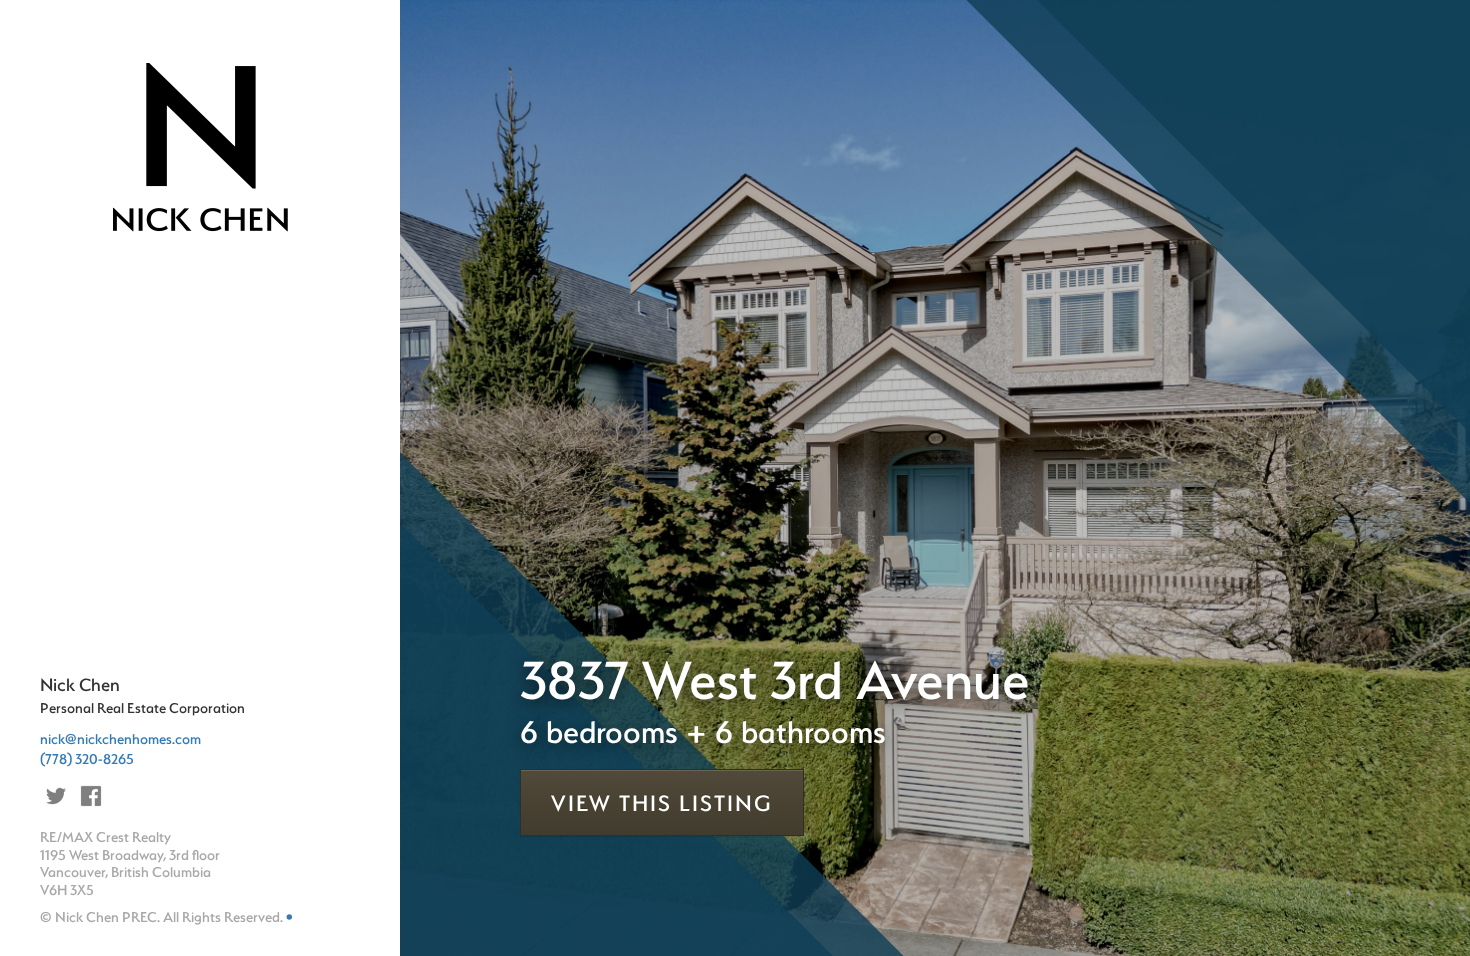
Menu (93, 299)
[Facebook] (91, 796)
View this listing (662, 802)
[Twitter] (56, 796)
